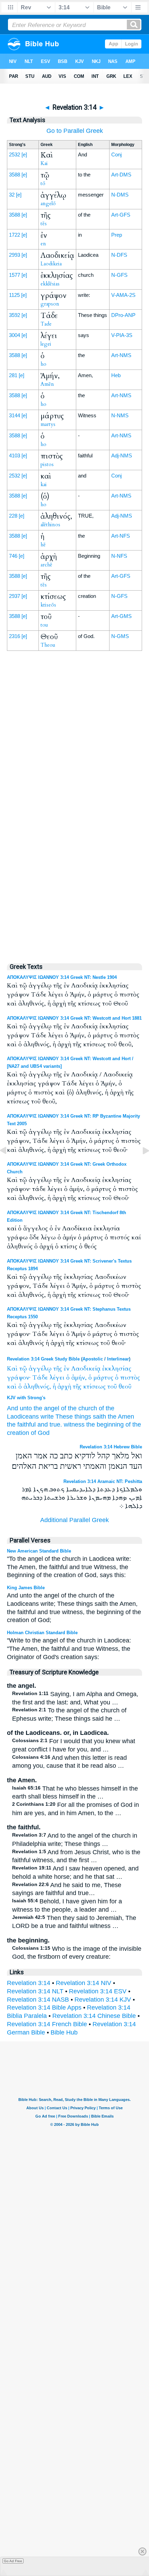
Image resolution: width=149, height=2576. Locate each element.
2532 (15, 154)
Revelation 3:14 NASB (38, 2000)
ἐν (67, 1369)
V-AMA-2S (123, 295)
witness (74, 1424)
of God (40, 1433)
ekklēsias (50, 284)
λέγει (57, 1378)
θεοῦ (125, 1387)
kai (44, 484)
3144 (15, 415)
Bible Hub (64, 2032)
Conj (116, 154)
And (12, 1408)
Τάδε (40, 1378)
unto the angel (40, 1408)
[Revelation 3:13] (9, 1166)
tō (43, 183)
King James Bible (26, 1588)
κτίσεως (94, 1387)
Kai (44, 163)
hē (43, 545)
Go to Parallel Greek (75, 131)
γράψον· (19, 1378)
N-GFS (119, 275)
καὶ (12, 1387)
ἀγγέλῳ (40, 1369)
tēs (44, 224)
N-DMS (120, 195)
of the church (79, 1408)
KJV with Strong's (26, 1398)
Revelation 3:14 (29, 1983)
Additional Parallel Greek (74, 1520)
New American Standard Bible (39, 1551)
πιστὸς (130, 1378)
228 (13, 516)
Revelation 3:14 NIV (84, 1983)
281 (13, 375)
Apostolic (93, 1359)
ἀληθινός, (37, 1387)
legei (46, 344)
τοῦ (112, 1387)
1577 (15, 275)
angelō (48, 203)
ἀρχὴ (64, 1387)
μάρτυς (103, 1378)
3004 (15, 335)
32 (12, 195)
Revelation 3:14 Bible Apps (44, 2008)
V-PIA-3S (122, 335)
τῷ (23, 1369)
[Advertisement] (74, 809)
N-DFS (119, 255)
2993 (15, 255)
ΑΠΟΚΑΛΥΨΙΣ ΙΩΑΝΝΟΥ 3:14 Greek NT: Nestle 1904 (62, 977)
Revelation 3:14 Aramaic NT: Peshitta (103, 1481)
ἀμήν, (79, 1378)
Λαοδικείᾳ (86, 1369)
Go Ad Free (13, 2561)
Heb (116, 375)
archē (46, 565)
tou (44, 625)
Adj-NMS (122, 456)
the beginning (105, 1424)
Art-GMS (121, 616)
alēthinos (50, 525)
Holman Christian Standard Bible (42, 1633)
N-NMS (120, 415)
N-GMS (120, 636)
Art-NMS (121, 355)
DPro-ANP (123, 315)
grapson (50, 304)
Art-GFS (121, 215)
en (43, 244)
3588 (15, 175)
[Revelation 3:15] (140, 1166)
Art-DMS (121, 175)
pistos (47, 464)
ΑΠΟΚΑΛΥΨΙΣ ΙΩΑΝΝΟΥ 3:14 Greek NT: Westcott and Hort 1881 (74, 1018)
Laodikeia (51, 264)
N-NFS (119, 556)
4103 (15, 456)
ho (43, 364)
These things (73, 1417)
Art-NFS (121, 536)
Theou (48, 645)
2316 (15, 636)
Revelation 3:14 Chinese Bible (94, 2016)
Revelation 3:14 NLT (35, 1991)
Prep (117, 235)
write (47, 1417)
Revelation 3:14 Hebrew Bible (111, 1447)
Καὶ (12, 1369)
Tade (46, 324)
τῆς (58, 1369)
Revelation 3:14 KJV (103, 2000)
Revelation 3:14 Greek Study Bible (43, 1359)
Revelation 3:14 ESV (98, 1991)
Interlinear (118, 1359)
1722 (15, 235)
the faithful (21, 1424)
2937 (15, 596)
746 (13, 556)
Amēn (47, 384)
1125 (14, 295)
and (43, 1424)
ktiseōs (48, 605)
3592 (15, 315)
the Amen (121, 1417)
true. (56, 1424)
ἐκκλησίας (117, 1369)
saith (99, 1417)
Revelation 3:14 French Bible (47, 2024)
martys (48, 424)
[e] (24, 154)
